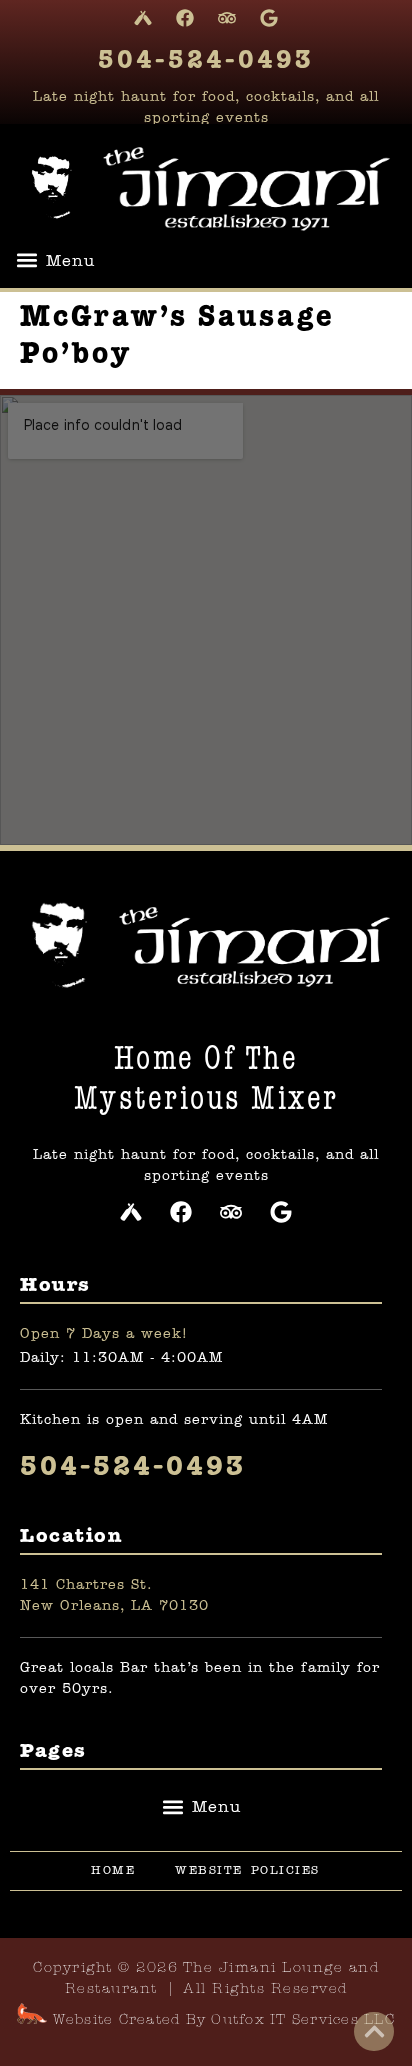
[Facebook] (185, 18)
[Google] (269, 18)
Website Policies (247, 1871)
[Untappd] (143, 18)
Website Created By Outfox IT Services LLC (221, 2020)
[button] (55, 260)
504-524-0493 (206, 61)
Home (113, 1871)
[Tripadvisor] (227, 18)
